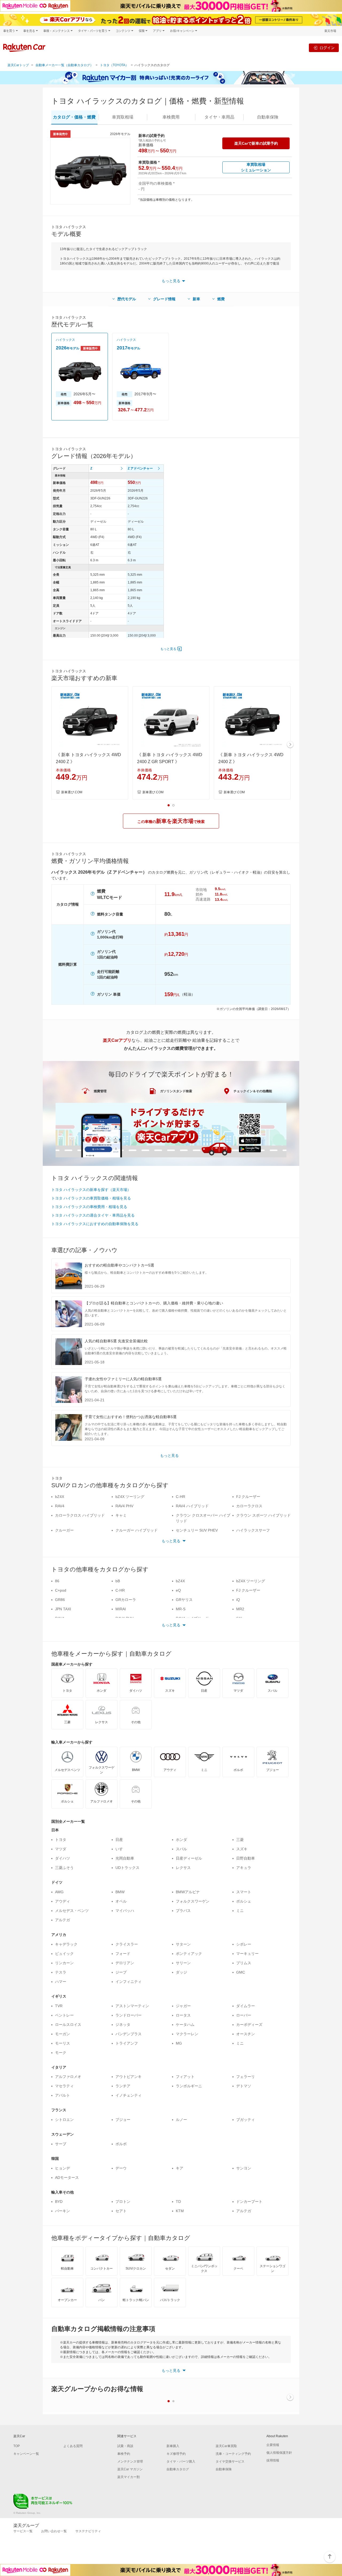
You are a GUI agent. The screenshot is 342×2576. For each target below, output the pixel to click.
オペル (121, 1901)
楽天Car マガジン (130, 2469)
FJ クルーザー (248, 1497)
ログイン (327, 48)
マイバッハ (125, 1911)
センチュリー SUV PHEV (197, 1530)
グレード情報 (164, 299)
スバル (181, 1849)
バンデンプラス (129, 2034)
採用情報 (273, 2460)
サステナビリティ (88, 2531)
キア (180, 2168)
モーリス (63, 2043)
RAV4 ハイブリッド (192, 1506)
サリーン (183, 1963)
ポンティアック (189, 1954)
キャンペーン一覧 (26, 2454)
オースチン (246, 2034)
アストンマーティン (132, 2006)
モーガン (63, 2034)
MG (179, 2043)
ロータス (183, 2015)
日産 (119, 1840)
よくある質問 (73, 2446)
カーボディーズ (249, 2025)
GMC (241, 1972)
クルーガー (64, 1530)
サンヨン (244, 2168)
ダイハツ (63, 1858)
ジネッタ (123, 2025)
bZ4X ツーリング (130, 1497)
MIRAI (121, 1609)
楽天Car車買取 (226, 2446)
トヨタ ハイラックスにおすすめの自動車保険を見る (95, 1224)
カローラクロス (249, 1506)
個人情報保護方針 (279, 2453)
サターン (183, 1944)
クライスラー (127, 1944)
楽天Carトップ (18, 65)
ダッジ (181, 1972)
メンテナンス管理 (130, 2461)
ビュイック (64, 1954)
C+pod (61, 1590)
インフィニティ (129, 1982)
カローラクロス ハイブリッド (80, 1515)
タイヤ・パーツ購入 (181, 2461)
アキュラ (244, 1868)
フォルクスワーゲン (193, 1901)
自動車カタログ (178, 2469)
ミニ (240, 1911)
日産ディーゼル (189, 1858)
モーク (61, 2053)
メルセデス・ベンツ (72, 1911)
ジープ (121, 1972)
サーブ (61, 2144)
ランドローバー (129, 2015)
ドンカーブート (249, 2202)
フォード (123, 1954)
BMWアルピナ (188, 1892)
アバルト (63, 2095)
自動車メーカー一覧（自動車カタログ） (64, 65)
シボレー (244, 1944)
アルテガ (63, 1920)
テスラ (61, 1972)
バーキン (63, 2211)
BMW (120, 1892)
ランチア (123, 2086)
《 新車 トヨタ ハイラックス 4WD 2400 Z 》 (88, 758)
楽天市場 (330, 31)
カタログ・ (74, 117)
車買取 (123, 117)
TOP (17, 2446)
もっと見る (168, 649)
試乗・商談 (125, 2446)
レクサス (183, 1868)
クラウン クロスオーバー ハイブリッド (203, 1518)
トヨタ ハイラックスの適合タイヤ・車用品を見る (93, 1215)
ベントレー (64, 2015)
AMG (59, 1892)
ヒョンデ (63, 2168)
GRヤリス (184, 1600)
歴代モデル (127, 299)
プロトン (123, 2202)
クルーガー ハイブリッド (137, 1530)
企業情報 (273, 2445)
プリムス (244, 1963)
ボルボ (121, 2144)
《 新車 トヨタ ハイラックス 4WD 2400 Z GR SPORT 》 (170, 758)
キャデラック (66, 1944)
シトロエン (64, 2120)
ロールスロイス (68, 2025)
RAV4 (60, 1506)
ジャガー (183, 2006)
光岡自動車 (125, 1858)
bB (118, 1581)
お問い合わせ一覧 (54, 2531)
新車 (196, 299)
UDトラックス (127, 1868)
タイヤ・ (219, 117)
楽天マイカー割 (129, 2477)
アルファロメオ (68, 2077)
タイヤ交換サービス (230, 2461)
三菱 (240, 1840)
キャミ (121, 1515)
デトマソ (244, 2086)
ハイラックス (65, 340)
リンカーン (64, 1963)
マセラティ (64, 2086)
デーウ (121, 2168)
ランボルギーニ (189, 2086)
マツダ (61, 1849)
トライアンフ (127, 2043)
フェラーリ (246, 2077)
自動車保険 (224, 2469)
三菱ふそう (64, 1868)
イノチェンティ (129, 2095)
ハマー (61, 1982)
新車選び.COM (72, 792)
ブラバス (183, 1911)
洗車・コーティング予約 (233, 2454)
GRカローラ (126, 1600)
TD (178, 2202)
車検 (171, 117)
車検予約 (124, 2454)
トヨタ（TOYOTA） (114, 65)
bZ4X (60, 1497)
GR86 (60, 1600)
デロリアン (125, 1963)
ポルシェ (244, 1901)
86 (57, 1581)
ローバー (244, 2015)
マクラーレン (187, 2034)
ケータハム (185, 2025)
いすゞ (121, 1849)
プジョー (123, 2120)
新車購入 (173, 2446)
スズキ (242, 1849)
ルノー (181, 2120)
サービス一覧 (23, 2531)
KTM (180, 2211)
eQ (178, 1590)
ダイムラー (246, 2006)
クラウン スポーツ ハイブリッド (263, 1515)
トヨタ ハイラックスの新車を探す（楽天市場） (91, 1190)
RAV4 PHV (124, 1506)
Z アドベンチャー (140, 468)
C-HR (180, 1497)
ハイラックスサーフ (253, 1530)
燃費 (221, 299)
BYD (59, 2202)
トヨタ (61, 1840)
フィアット (185, 2077)
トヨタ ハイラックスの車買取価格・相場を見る (91, 1198)
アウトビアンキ (129, 2077)
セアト (121, 2211)
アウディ (63, 1901)
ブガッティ (246, 2120)
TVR (59, 2006)
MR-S (181, 1609)
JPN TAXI (63, 1609)
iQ (238, 1600)
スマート (244, 1892)
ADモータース (67, 2177)
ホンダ (181, 1840)
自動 (268, 117)
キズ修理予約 (176, 2454)
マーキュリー (247, 1954)
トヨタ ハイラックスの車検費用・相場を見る (89, 1207)
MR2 (240, 1609)
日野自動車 (246, 1858)
